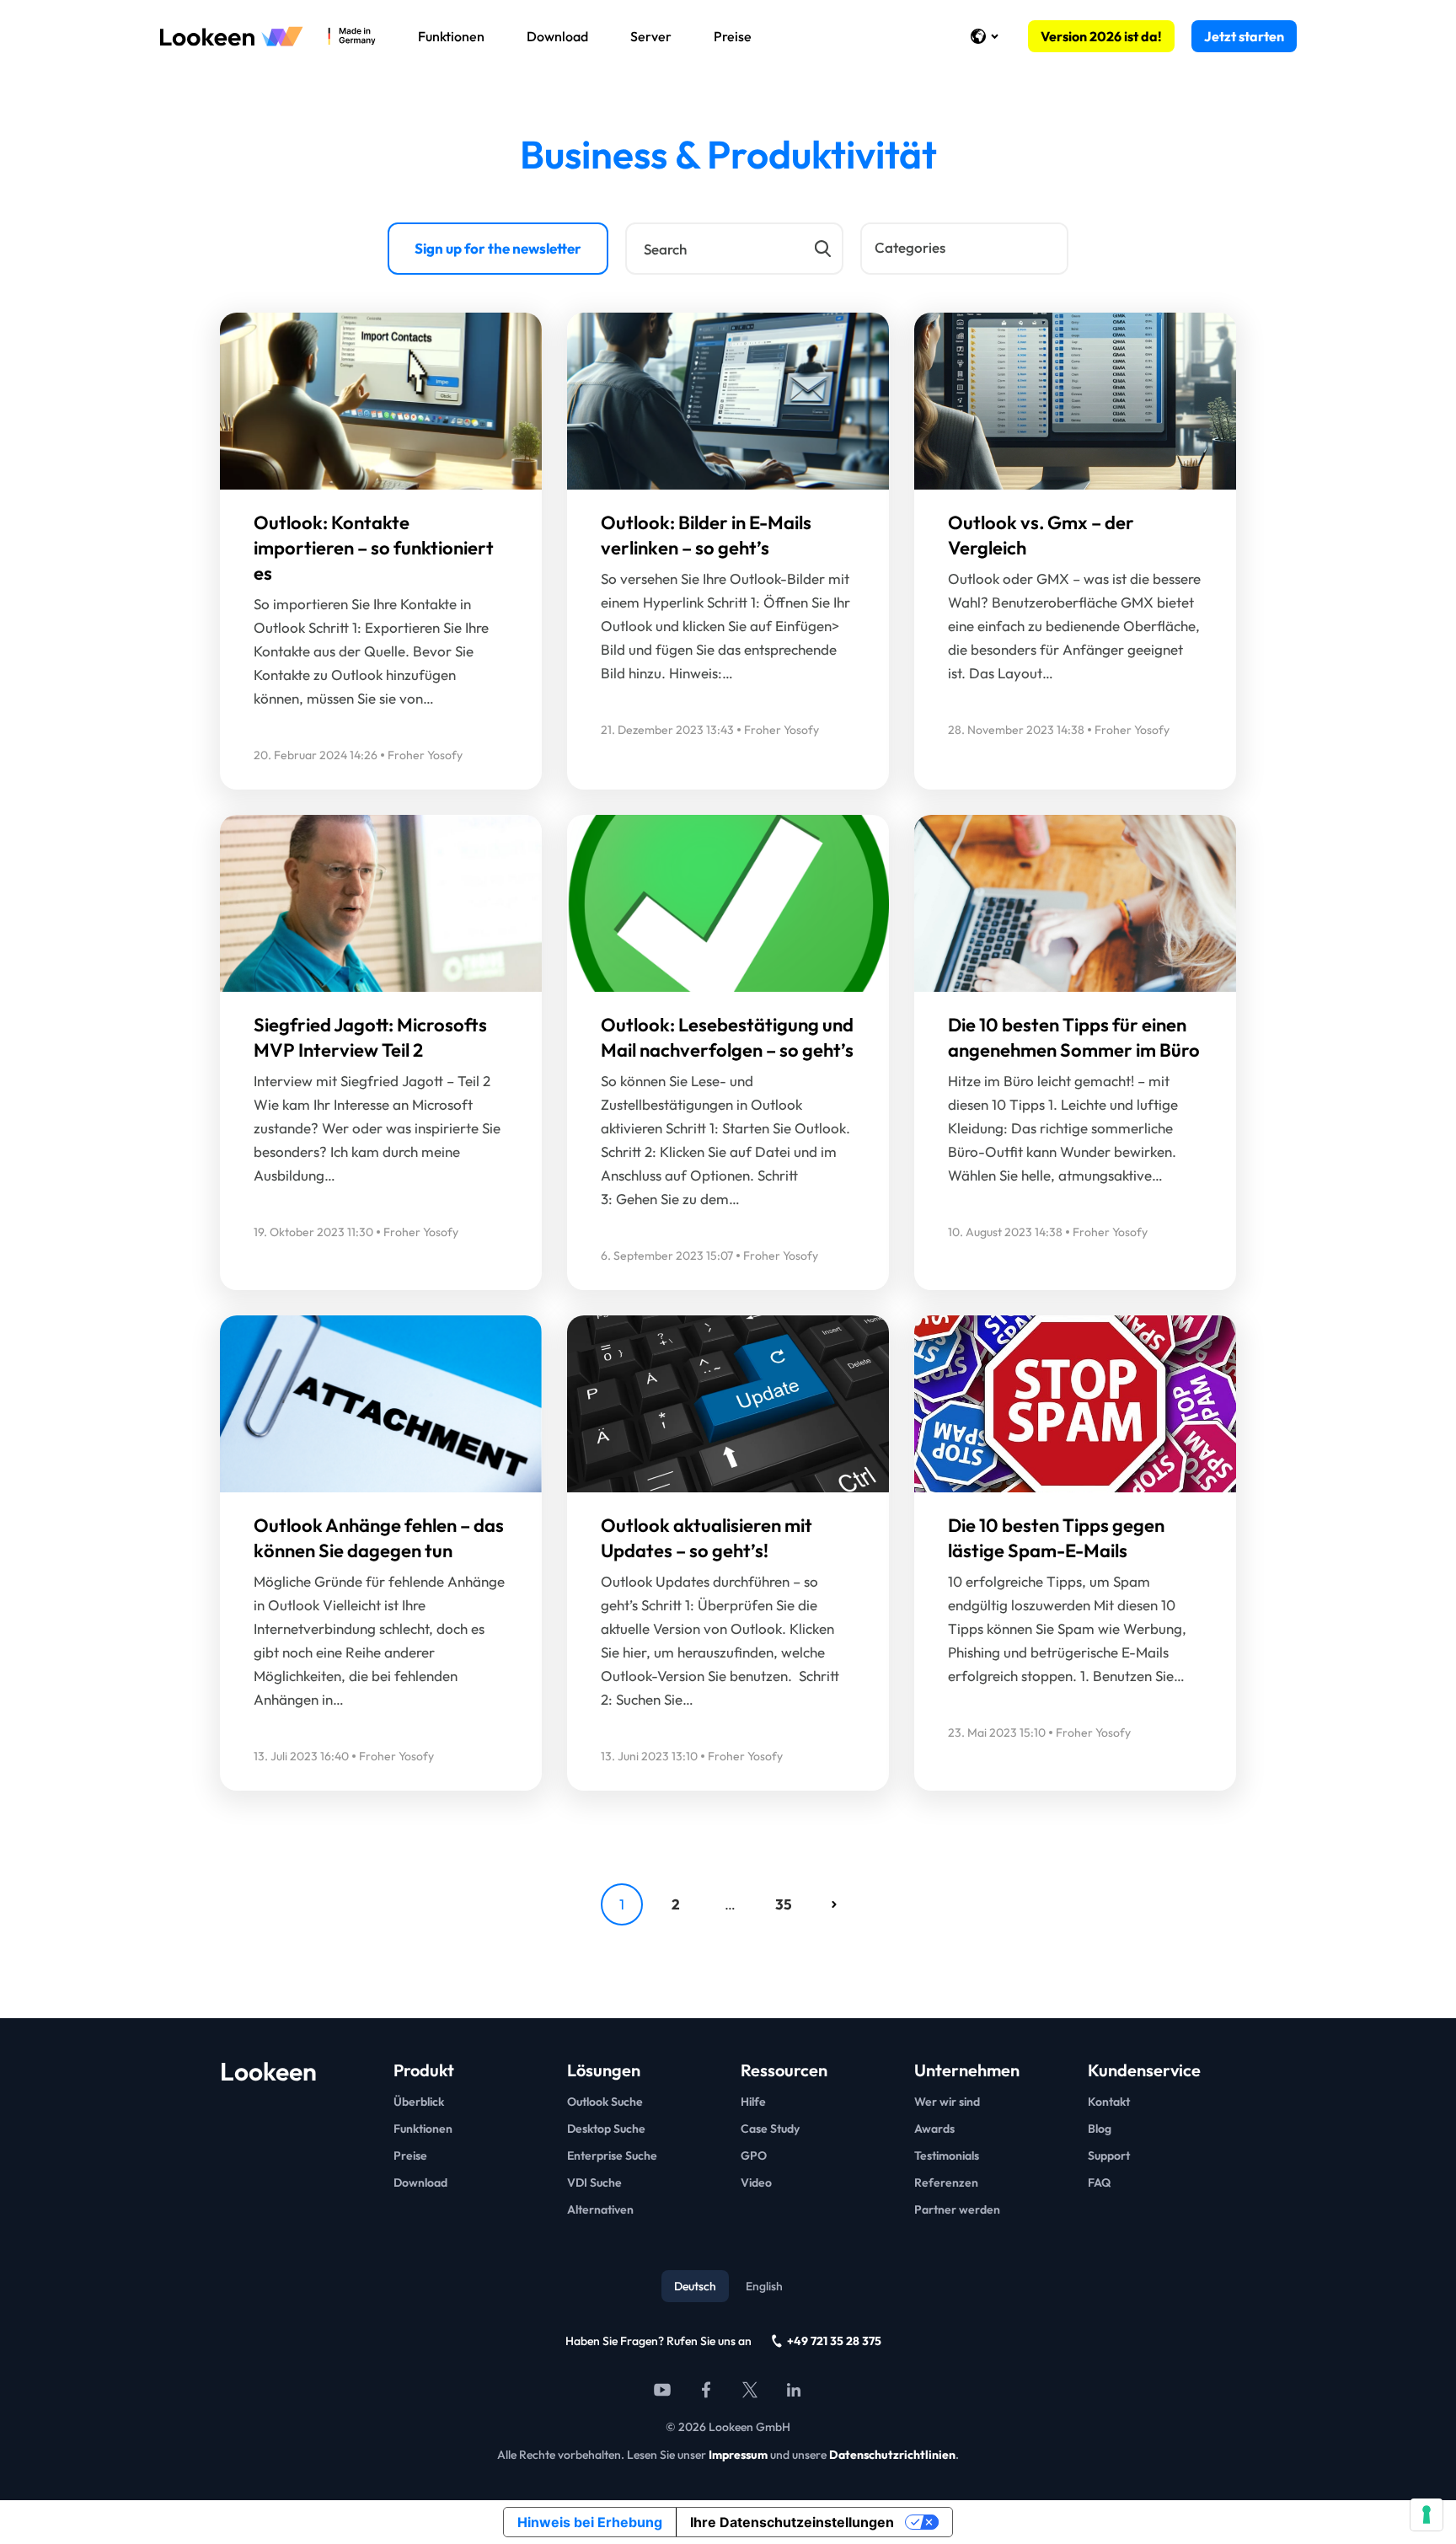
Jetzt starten (1244, 36)
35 (784, 1904)
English (764, 2286)
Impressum (738, 2455)
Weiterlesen (298, 406)
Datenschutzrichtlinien (892, 2455)
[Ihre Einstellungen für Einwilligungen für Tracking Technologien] (1427, 2515)
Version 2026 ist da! (1101, 36)
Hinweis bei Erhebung (590, 2522)
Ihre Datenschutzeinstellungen (792, 2522)
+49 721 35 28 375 (834, 2341)
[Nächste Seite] (834, 1904)
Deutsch (695, 2286)
